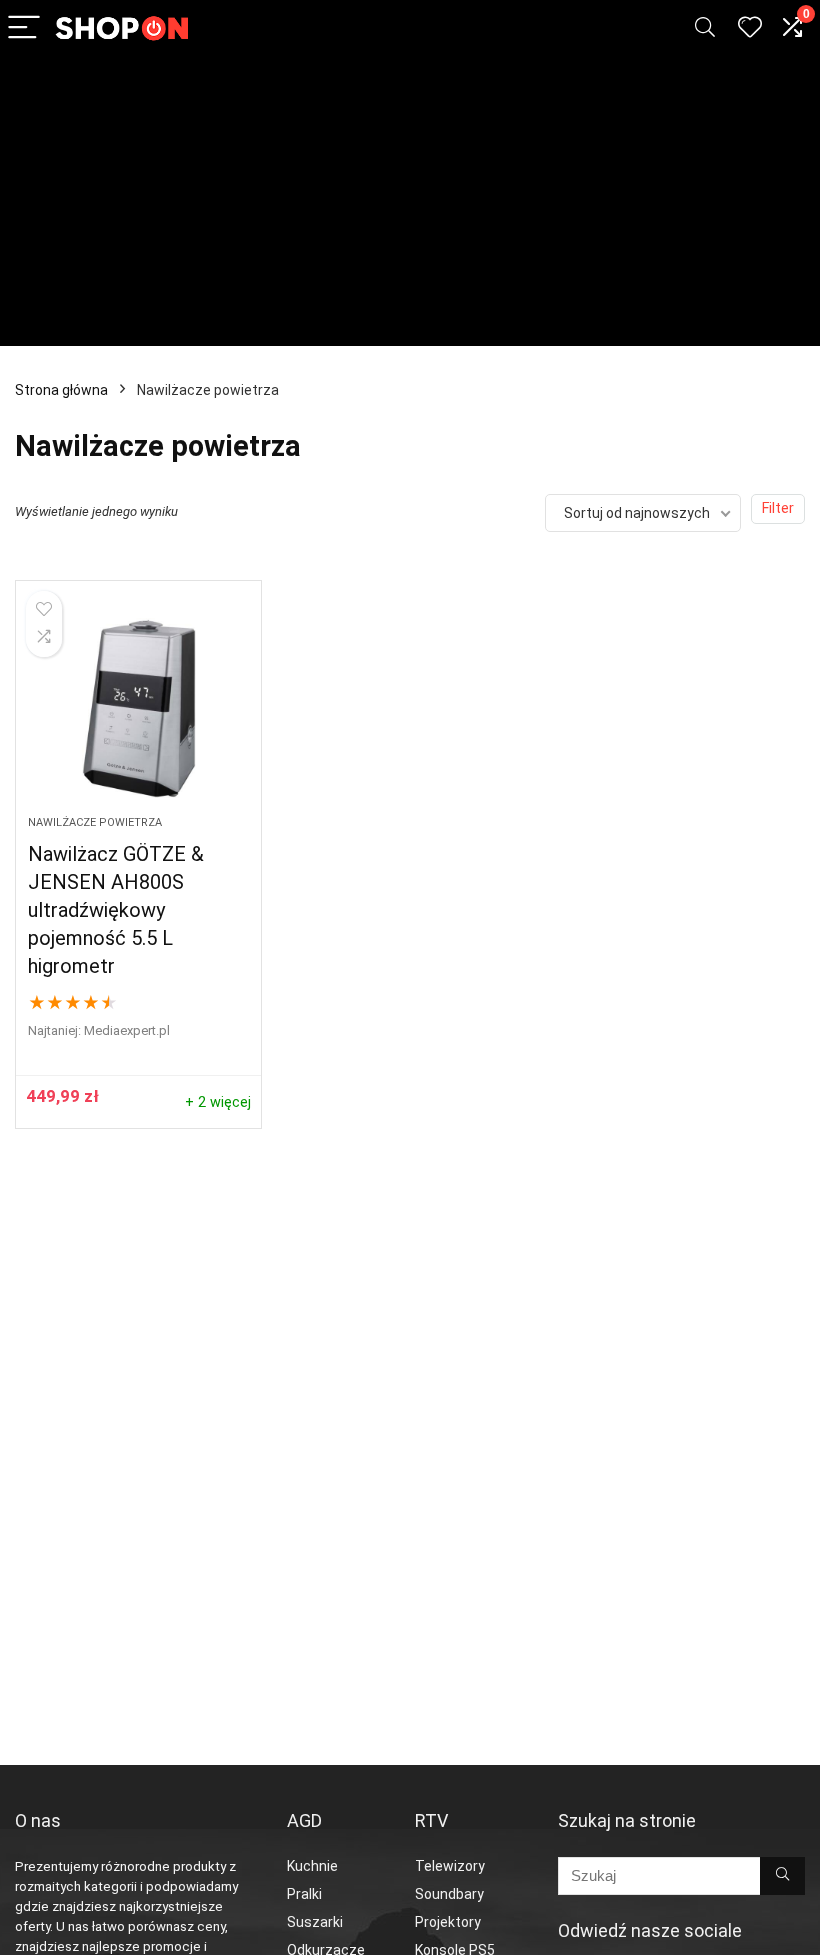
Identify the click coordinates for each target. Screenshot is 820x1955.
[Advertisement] (410, 206)
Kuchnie (312, 1866)
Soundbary (449, 1894)
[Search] (705, 28)
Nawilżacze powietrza (95, 822)
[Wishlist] (750, 28)
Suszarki (315, 1922)
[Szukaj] (782, 1876)
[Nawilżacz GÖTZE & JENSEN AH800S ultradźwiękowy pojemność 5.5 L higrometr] (138, 708)
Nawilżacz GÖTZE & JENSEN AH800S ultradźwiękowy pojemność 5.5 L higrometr (116, 910)
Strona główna (61, 390)
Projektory (448, 1922)
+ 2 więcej (218, 1102)
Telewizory (450, 1866)
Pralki (304, 1894)
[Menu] (24, 28)
